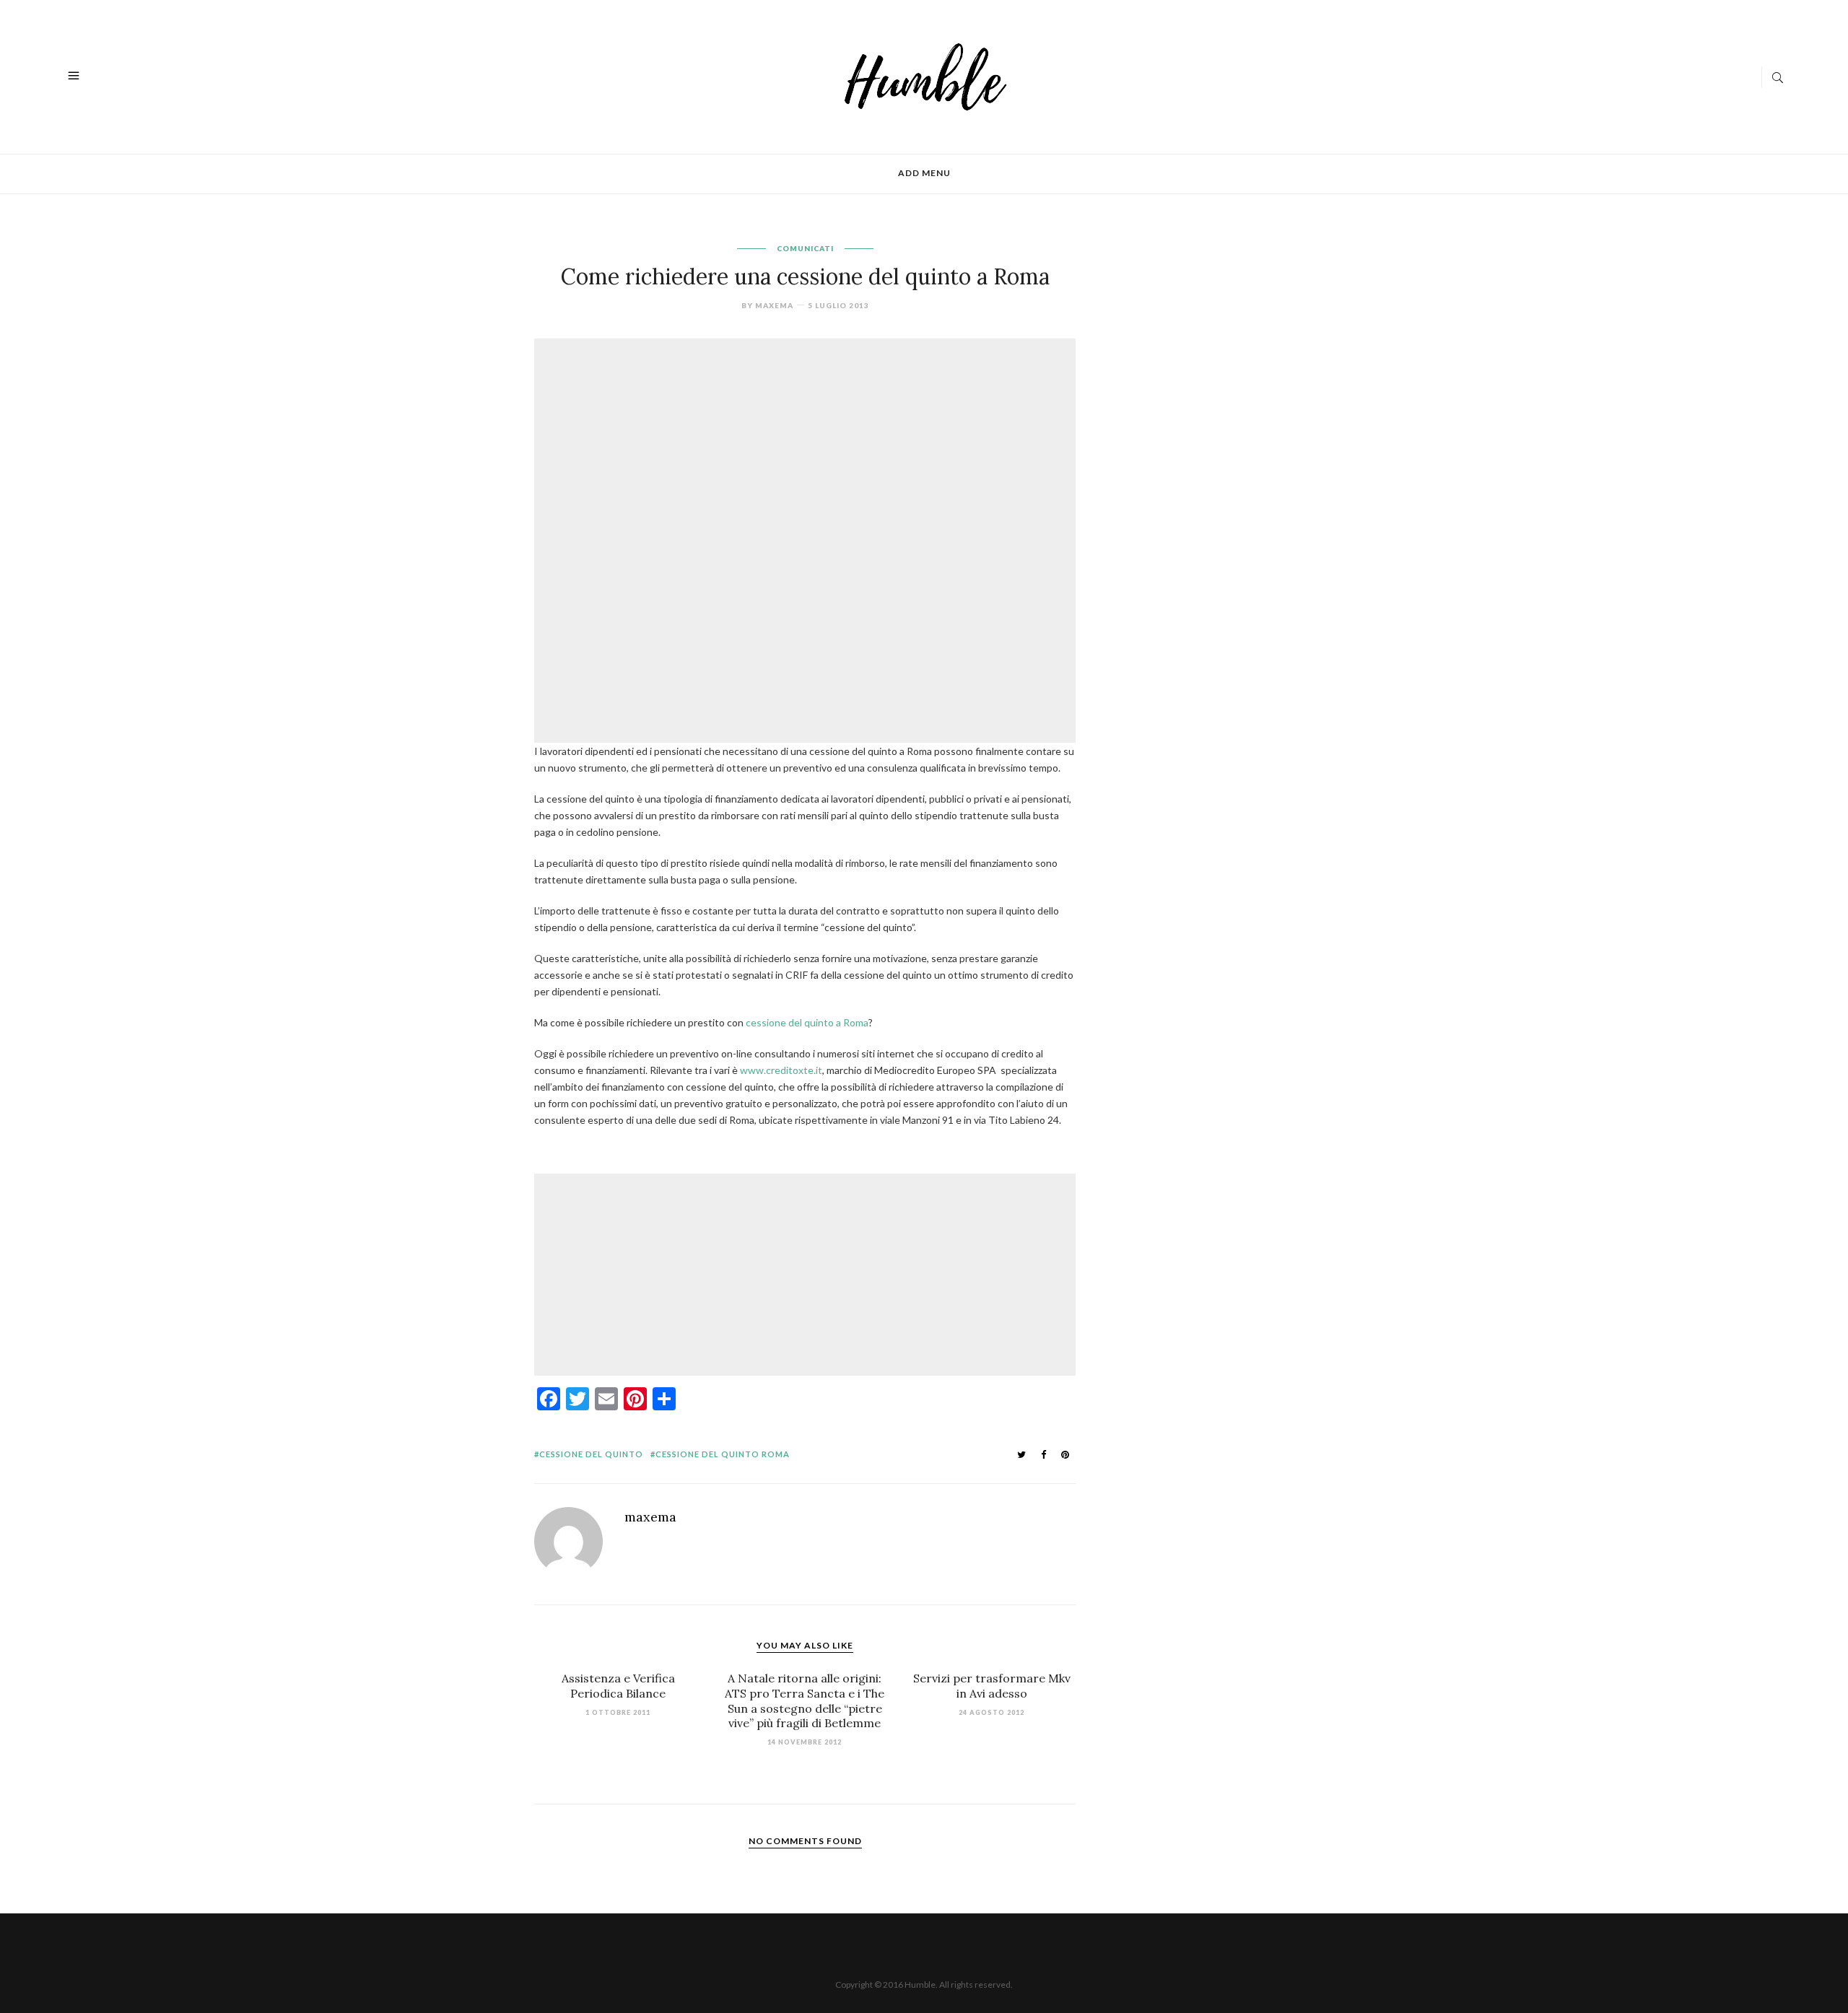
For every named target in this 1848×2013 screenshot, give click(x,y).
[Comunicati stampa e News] (926, 75)
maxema (774, 305)
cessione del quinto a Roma (807, 1022)
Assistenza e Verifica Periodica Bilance (618, 1686)
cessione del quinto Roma (723, 1454)
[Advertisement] (808, 442)
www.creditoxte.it (781, 1070)
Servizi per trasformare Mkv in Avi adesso (992, 1686)
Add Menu (924, 173)
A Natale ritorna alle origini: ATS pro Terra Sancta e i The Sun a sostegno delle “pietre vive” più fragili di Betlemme (805, 1700)
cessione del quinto (591, 1454)
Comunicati (805, 248)
